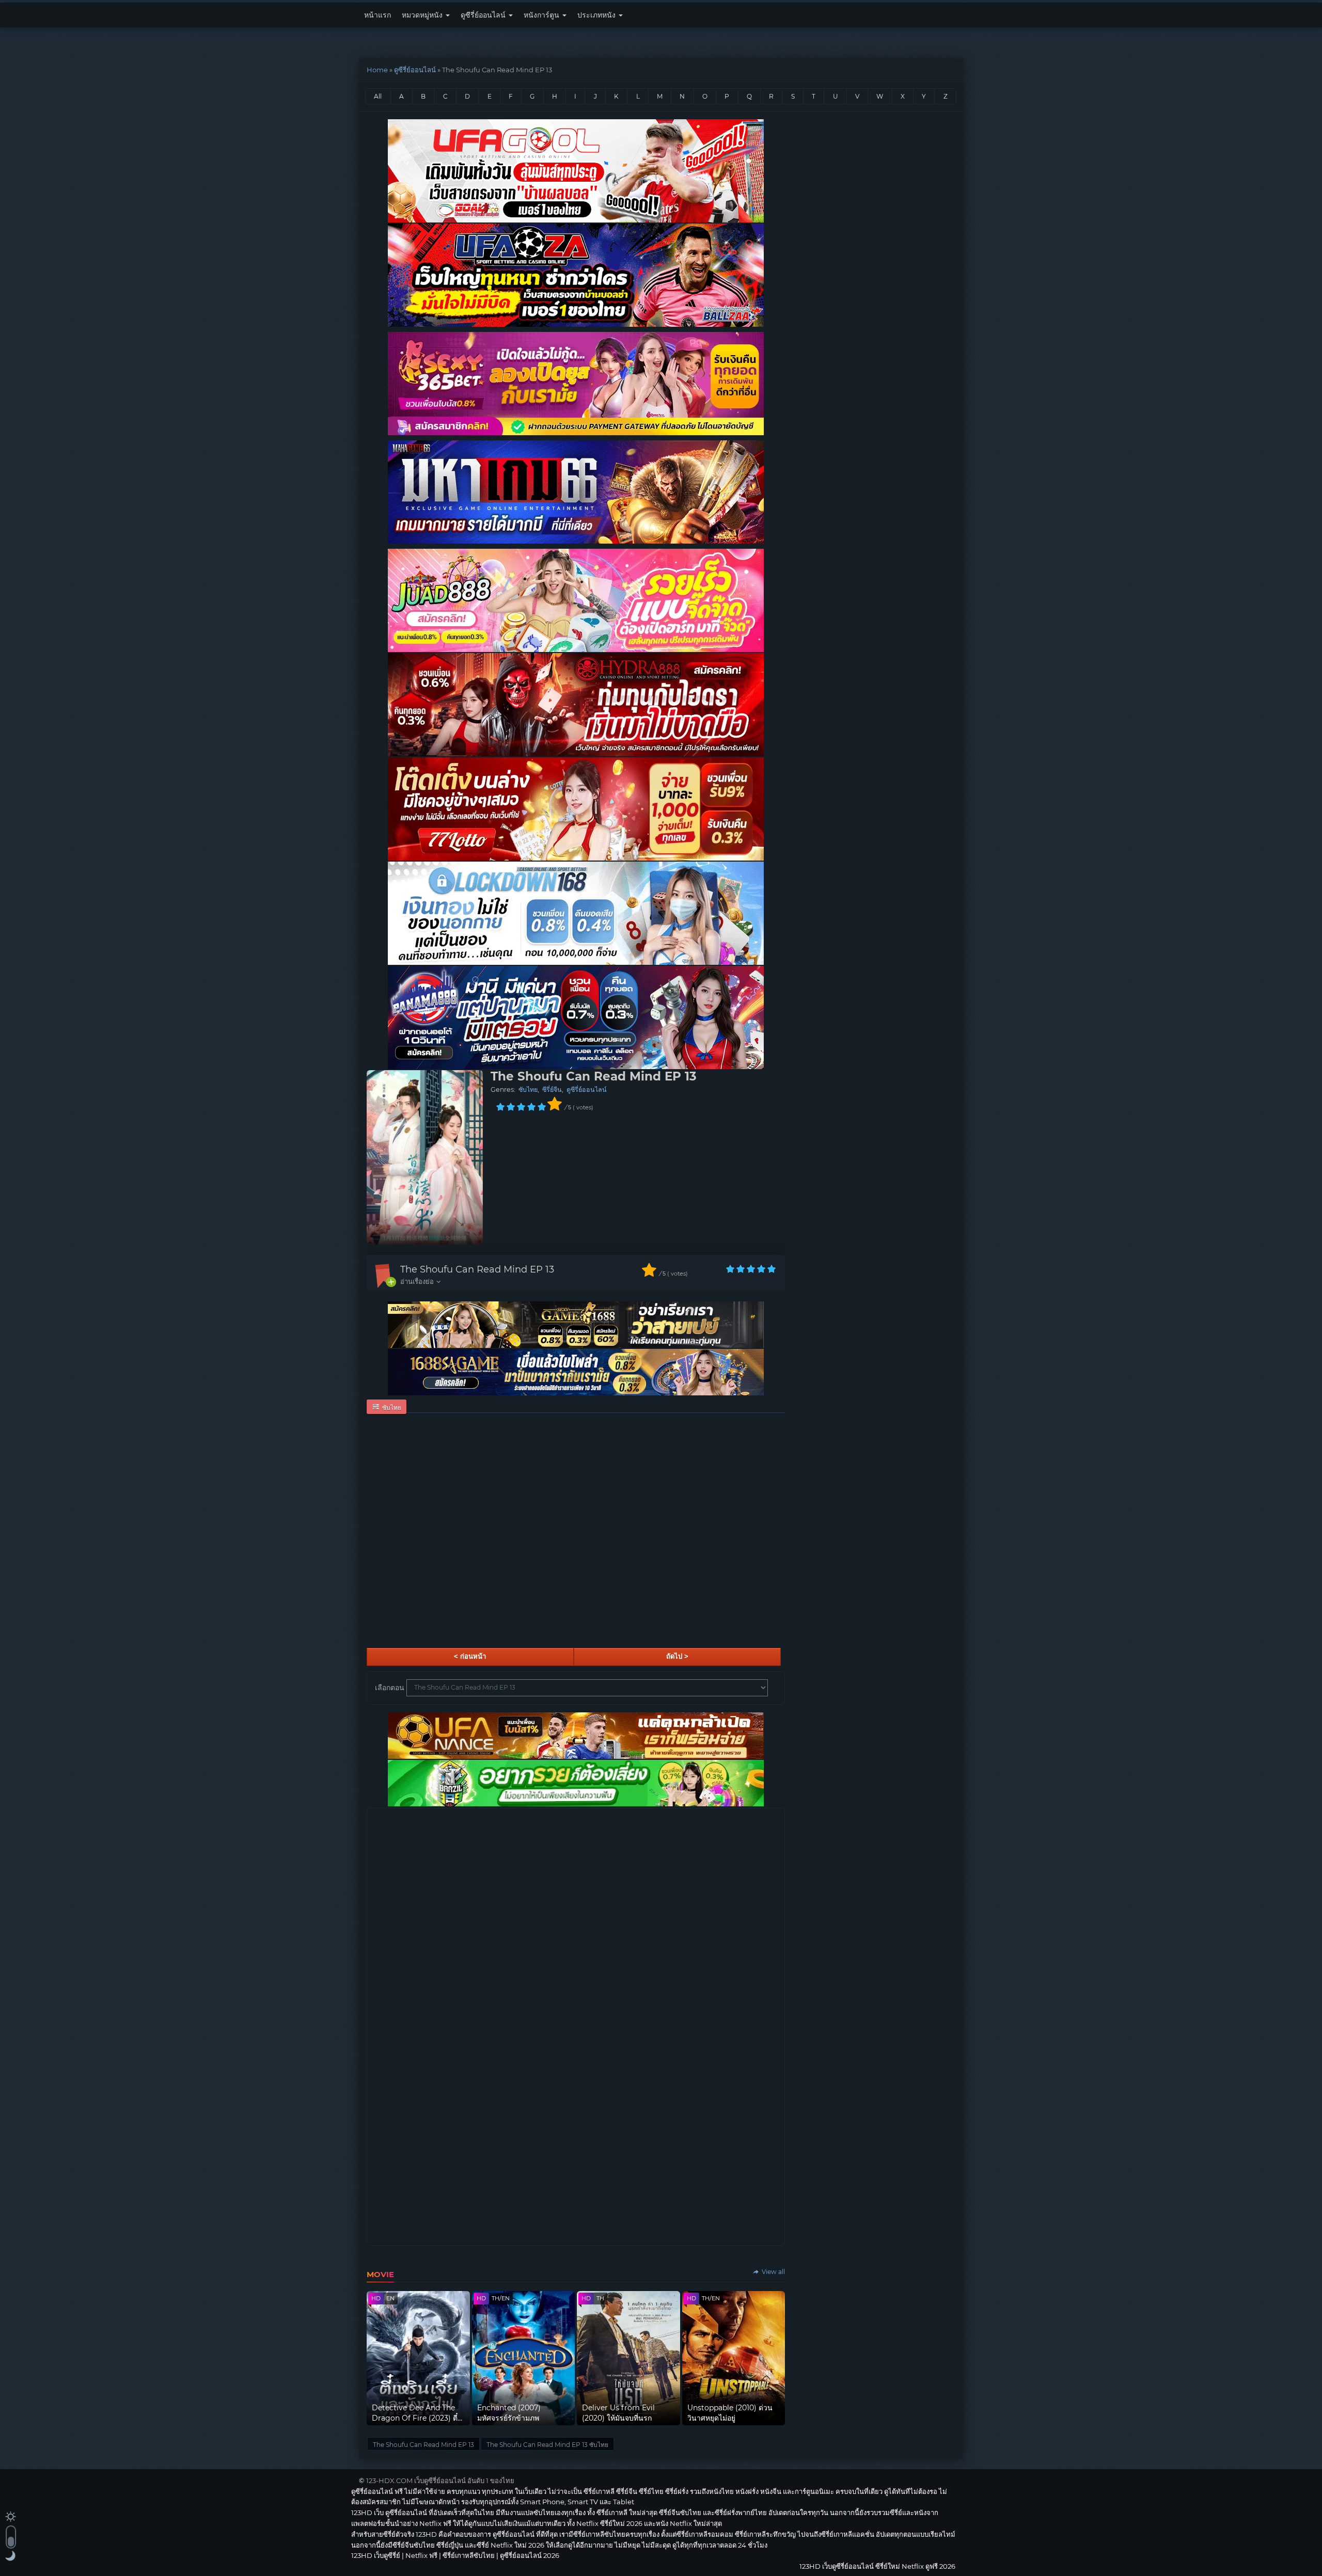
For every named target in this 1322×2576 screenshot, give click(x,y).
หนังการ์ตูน (542, 15)
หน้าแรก (377, 15)
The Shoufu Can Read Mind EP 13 (477, 1269)
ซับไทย (528, 1090)
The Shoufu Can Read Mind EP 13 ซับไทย (547, 2445)
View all (773, 2272)
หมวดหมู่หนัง (423, 15)
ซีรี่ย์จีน (552, 1090)
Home (377, 70)
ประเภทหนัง (597, 15)
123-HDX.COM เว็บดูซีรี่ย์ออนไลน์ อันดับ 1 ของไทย (440, 2480)
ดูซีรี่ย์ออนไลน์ (484, 15)
